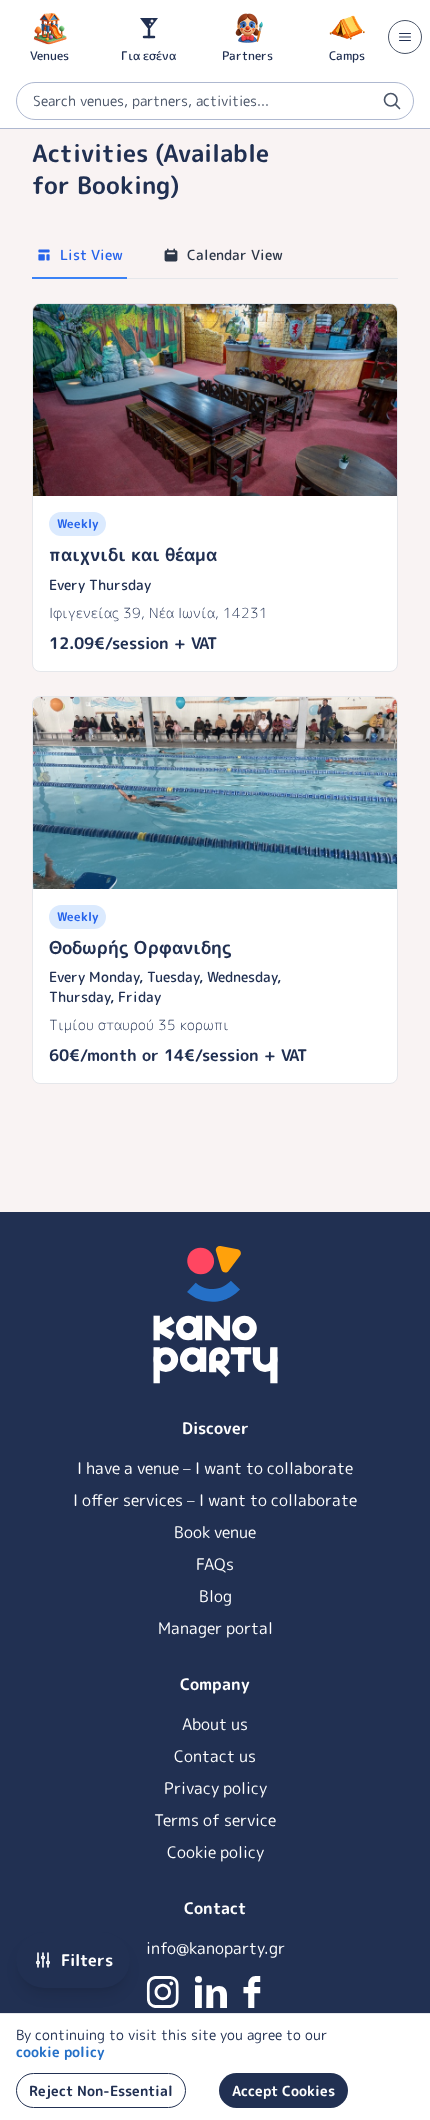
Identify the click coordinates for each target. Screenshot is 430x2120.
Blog (215, 1596)
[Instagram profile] (162, 1992)
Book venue (215, 1532)
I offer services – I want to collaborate (215, 1500)
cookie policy (60, 2051)
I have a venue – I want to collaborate (215, 1468)
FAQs (215, 1564)
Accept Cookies (283, 2090)
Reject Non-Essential (101, 2090)
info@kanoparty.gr (215, 1948)
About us (215, 1724)
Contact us (215, 1756)
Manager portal (215, 1628)
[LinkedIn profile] (211, 1992)
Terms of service (215, 1820)
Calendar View (235, 254)
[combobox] (215, 101)
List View (91, 254)
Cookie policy (215, 1852)
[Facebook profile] (252, 1992)
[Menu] (405, 37)
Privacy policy (215, 1788)
